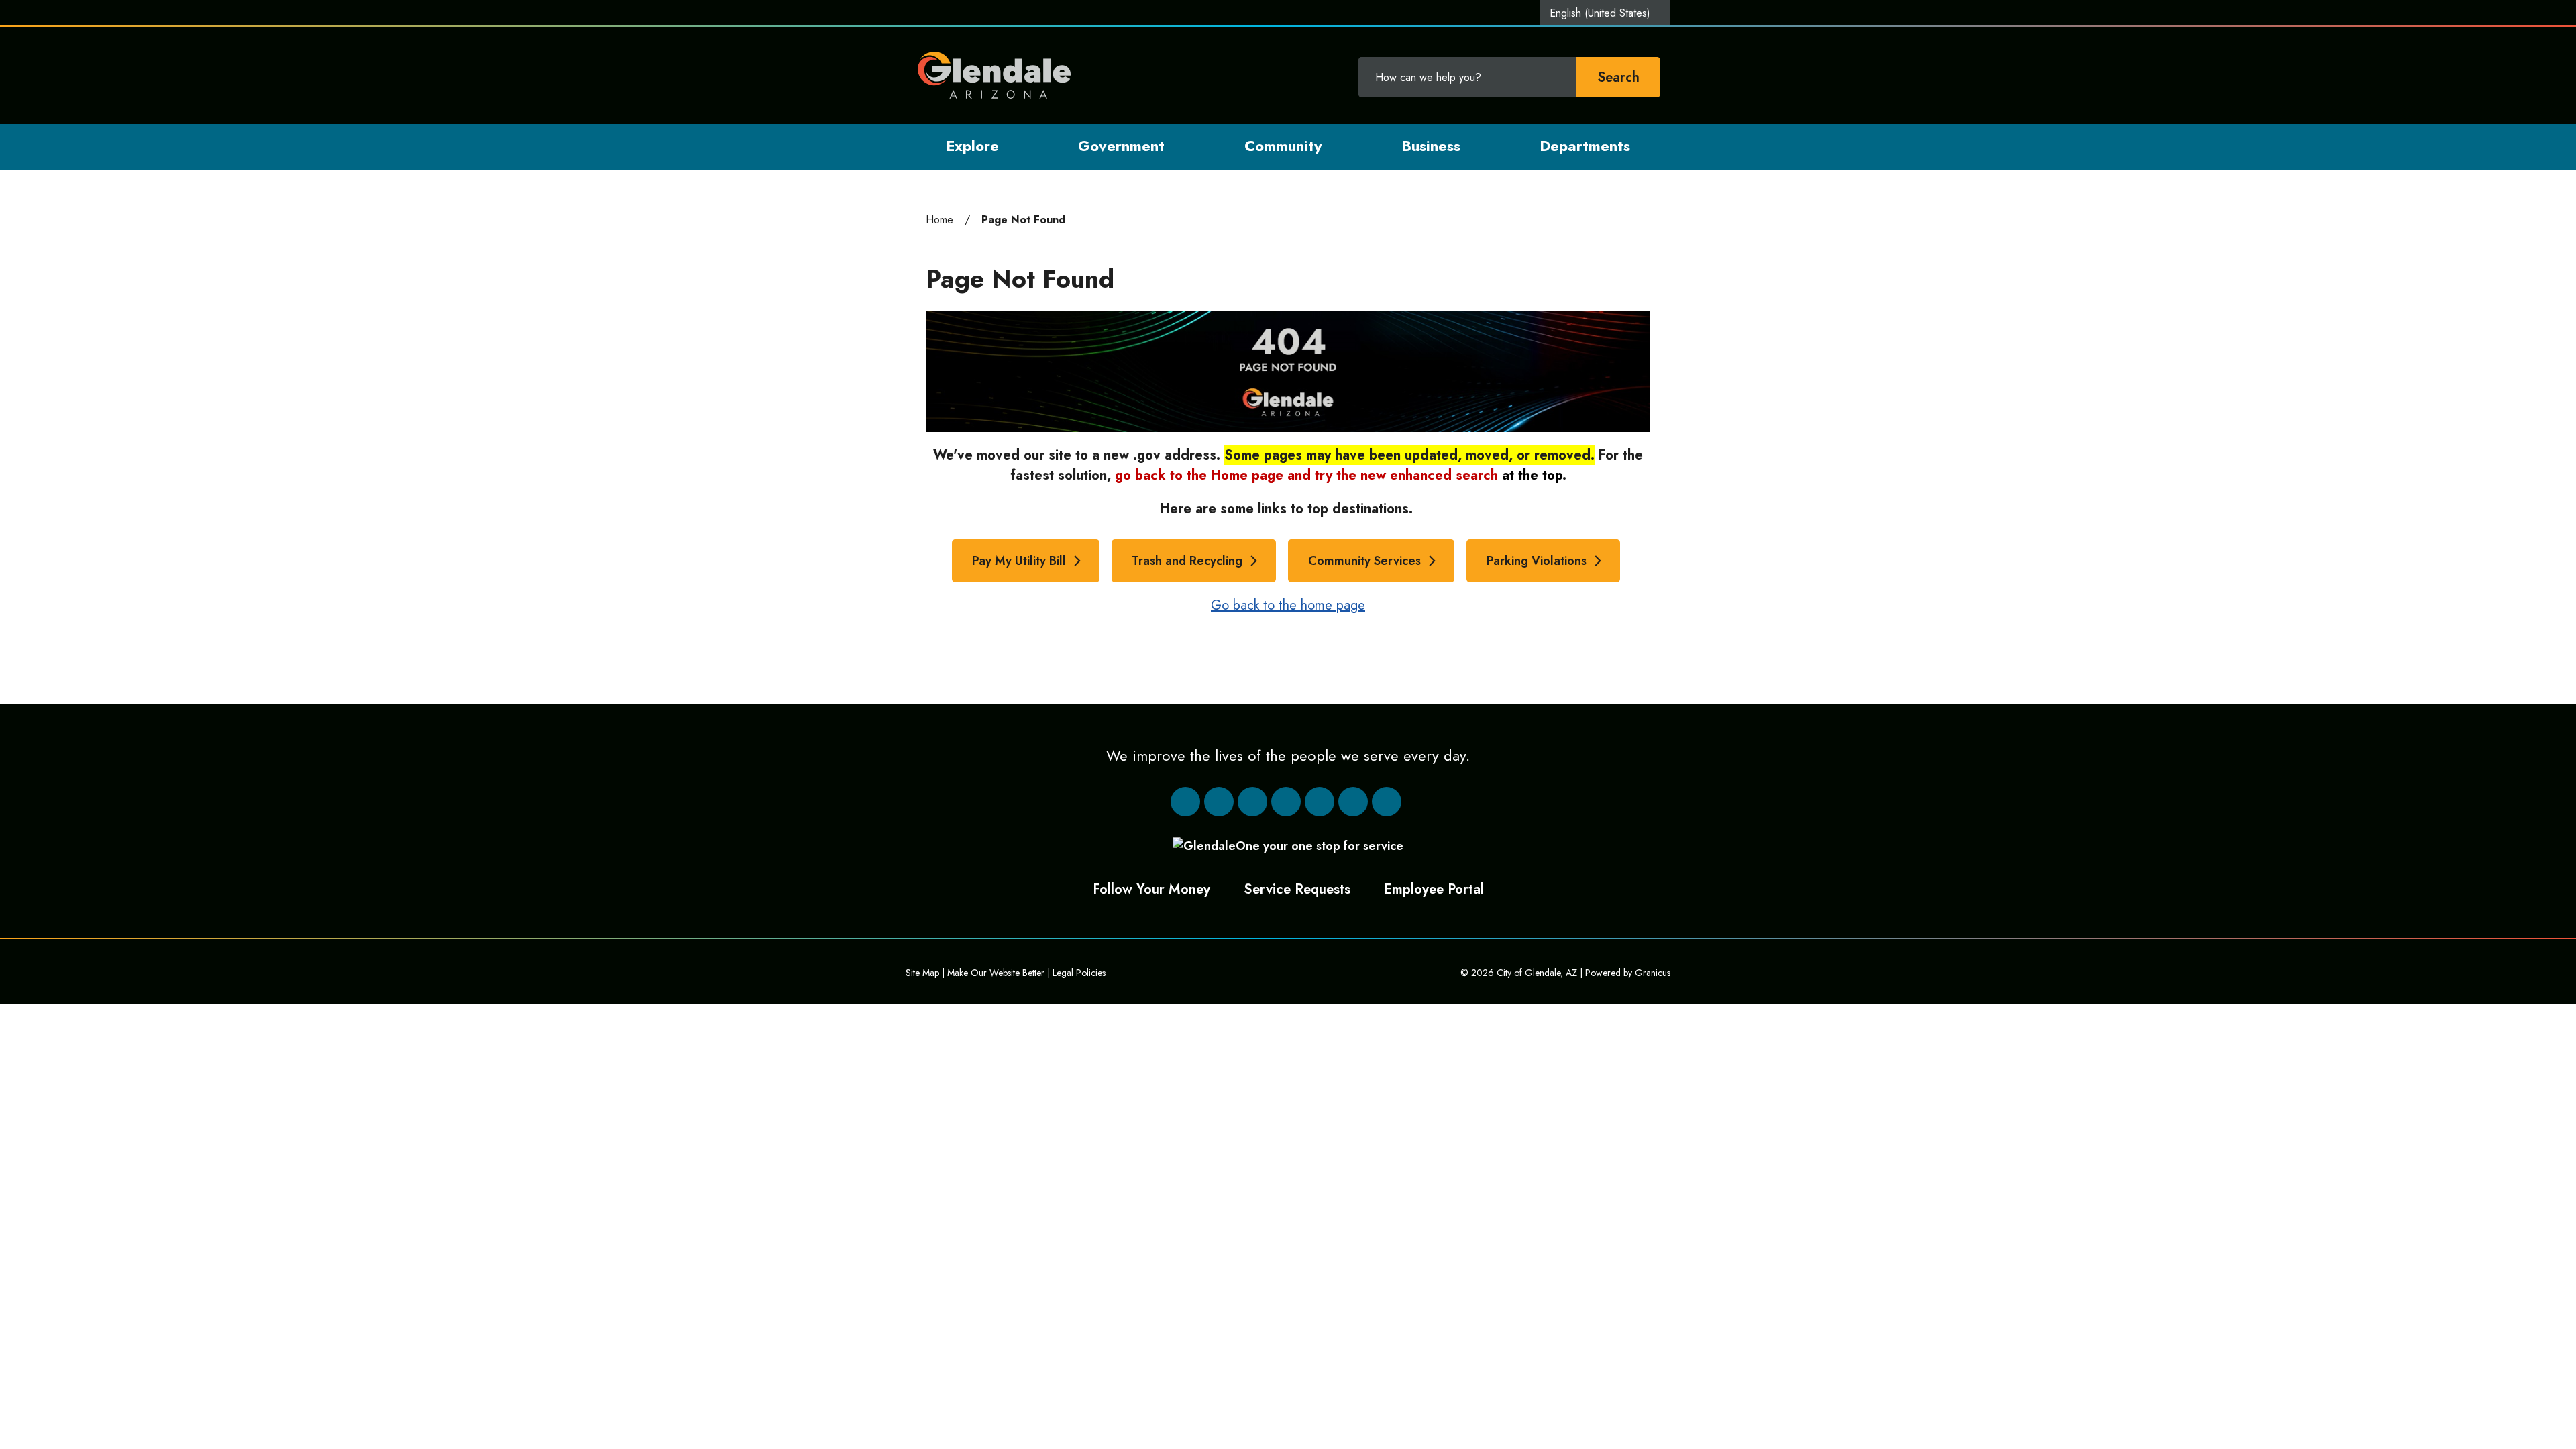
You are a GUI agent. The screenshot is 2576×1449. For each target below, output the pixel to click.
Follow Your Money (1151, 889)
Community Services (1364, 561)
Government (1121, 146)
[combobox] (1605, 13)
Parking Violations (1537, 561)
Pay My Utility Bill (1019, 561)
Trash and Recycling (1187, 561)
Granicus (1653, 973)
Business (1431, 146)
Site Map (922, 973)
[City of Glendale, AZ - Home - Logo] (995, 75)
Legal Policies (1079, 973)
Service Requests (1297, 889)
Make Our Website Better (996, 973)
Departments (1585, 146)
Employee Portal (1434, 889)
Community (1283, 146)
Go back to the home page (1288, 605)
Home (940, 220)
